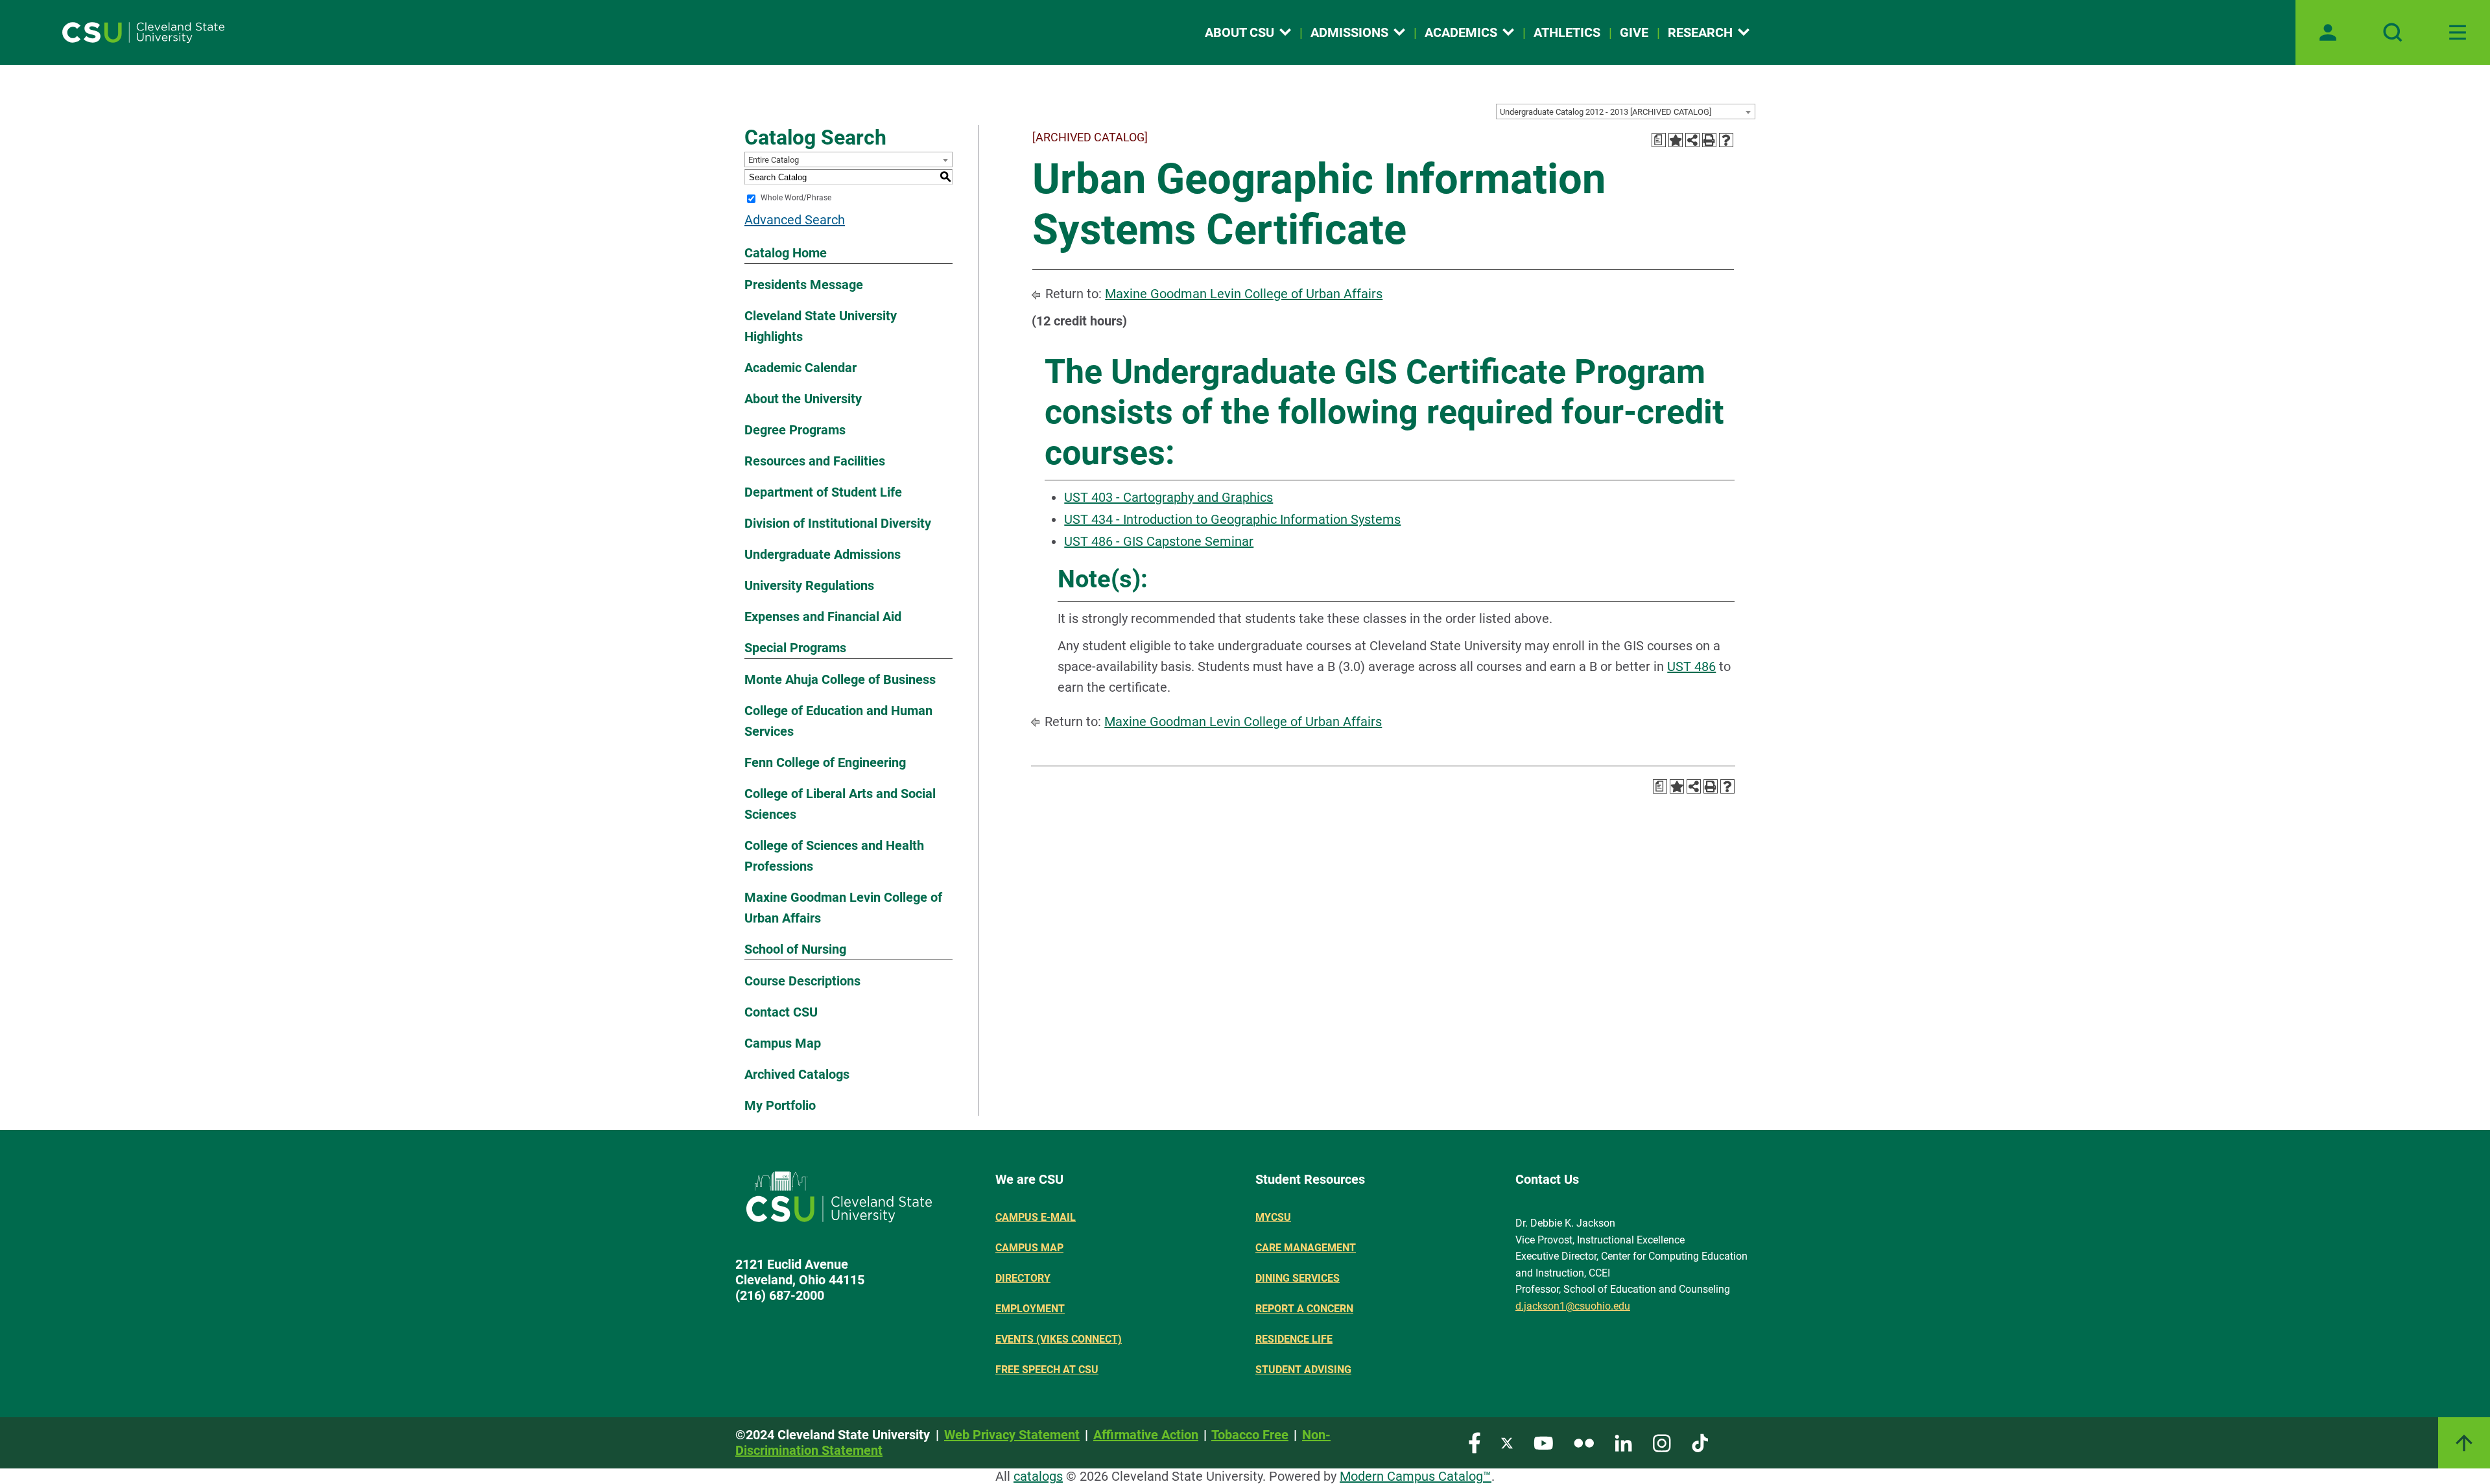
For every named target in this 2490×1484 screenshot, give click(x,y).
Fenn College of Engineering (825, 762)
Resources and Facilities (815, 461)
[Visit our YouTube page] (1543, 1442)
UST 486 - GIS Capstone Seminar (1159, 541)
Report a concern (1304, 1309)
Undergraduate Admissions (823, 554)
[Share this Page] (1692, 140)
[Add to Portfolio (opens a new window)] (1676, 140)
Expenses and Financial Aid (823, 617)
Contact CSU (781, 1012)
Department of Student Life (823, 492)
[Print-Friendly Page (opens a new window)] (1709, 140)
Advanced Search (795, 220)
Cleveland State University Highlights (821, 326)
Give (1634, 32)
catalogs (1038, 1476)
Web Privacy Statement (1012, 1435)
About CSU (1239, 32)
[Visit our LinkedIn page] (1623, 1442)
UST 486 (1691, 666)
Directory (1023, 1278)
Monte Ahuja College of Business (840, 679)
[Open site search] (2393, 32)
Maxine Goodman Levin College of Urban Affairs (843, 908)
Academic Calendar (800, 368)
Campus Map (783, 1043)
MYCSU (1273, 1217)
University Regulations (809, 585)
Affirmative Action (1146, 1435)
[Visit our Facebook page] (1475, 1442)
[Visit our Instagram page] (1662, 1442)
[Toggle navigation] (2458, 32)
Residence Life (1294, 1339)
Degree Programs (795, 430)
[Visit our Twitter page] (1507, 1442)
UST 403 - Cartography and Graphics (1168, 497)
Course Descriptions (802, 981)
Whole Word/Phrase (796, 198)
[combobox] (1626, 112)
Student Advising (1303, 1370)
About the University (803, 399)
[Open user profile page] (2328, 32)
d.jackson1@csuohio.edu (1573, 1306)
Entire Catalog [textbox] (774, 160)
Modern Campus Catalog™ (1416, 1476)
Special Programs (795, 648)
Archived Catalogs (797, 1074)
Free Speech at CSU (1047, 1370)
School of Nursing (795, 949)
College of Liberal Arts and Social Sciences (840, 804)
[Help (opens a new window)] (1726, 140)
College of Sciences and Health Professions (834, 856)
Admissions (1349, 32)
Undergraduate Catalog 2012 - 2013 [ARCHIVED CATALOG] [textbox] (1606, 112)
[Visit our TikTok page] (1700, 1442)
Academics (1461, 32)
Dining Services (1298, 1278)
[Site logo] (143, 32)
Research (1700, 32)
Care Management (1306, 1248)
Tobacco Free (1250, 1435)
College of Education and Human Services (838, 721)
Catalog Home (786, 253)
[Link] (2464, 1443)
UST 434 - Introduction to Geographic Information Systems (1232, 519)
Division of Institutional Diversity (838, 523)
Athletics (1567, 32)
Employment (1030, 1309)
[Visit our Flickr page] (1584, 1442)
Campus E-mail (1036, 1217)
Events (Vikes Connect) (1059, 1339)
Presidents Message (804, 285)
